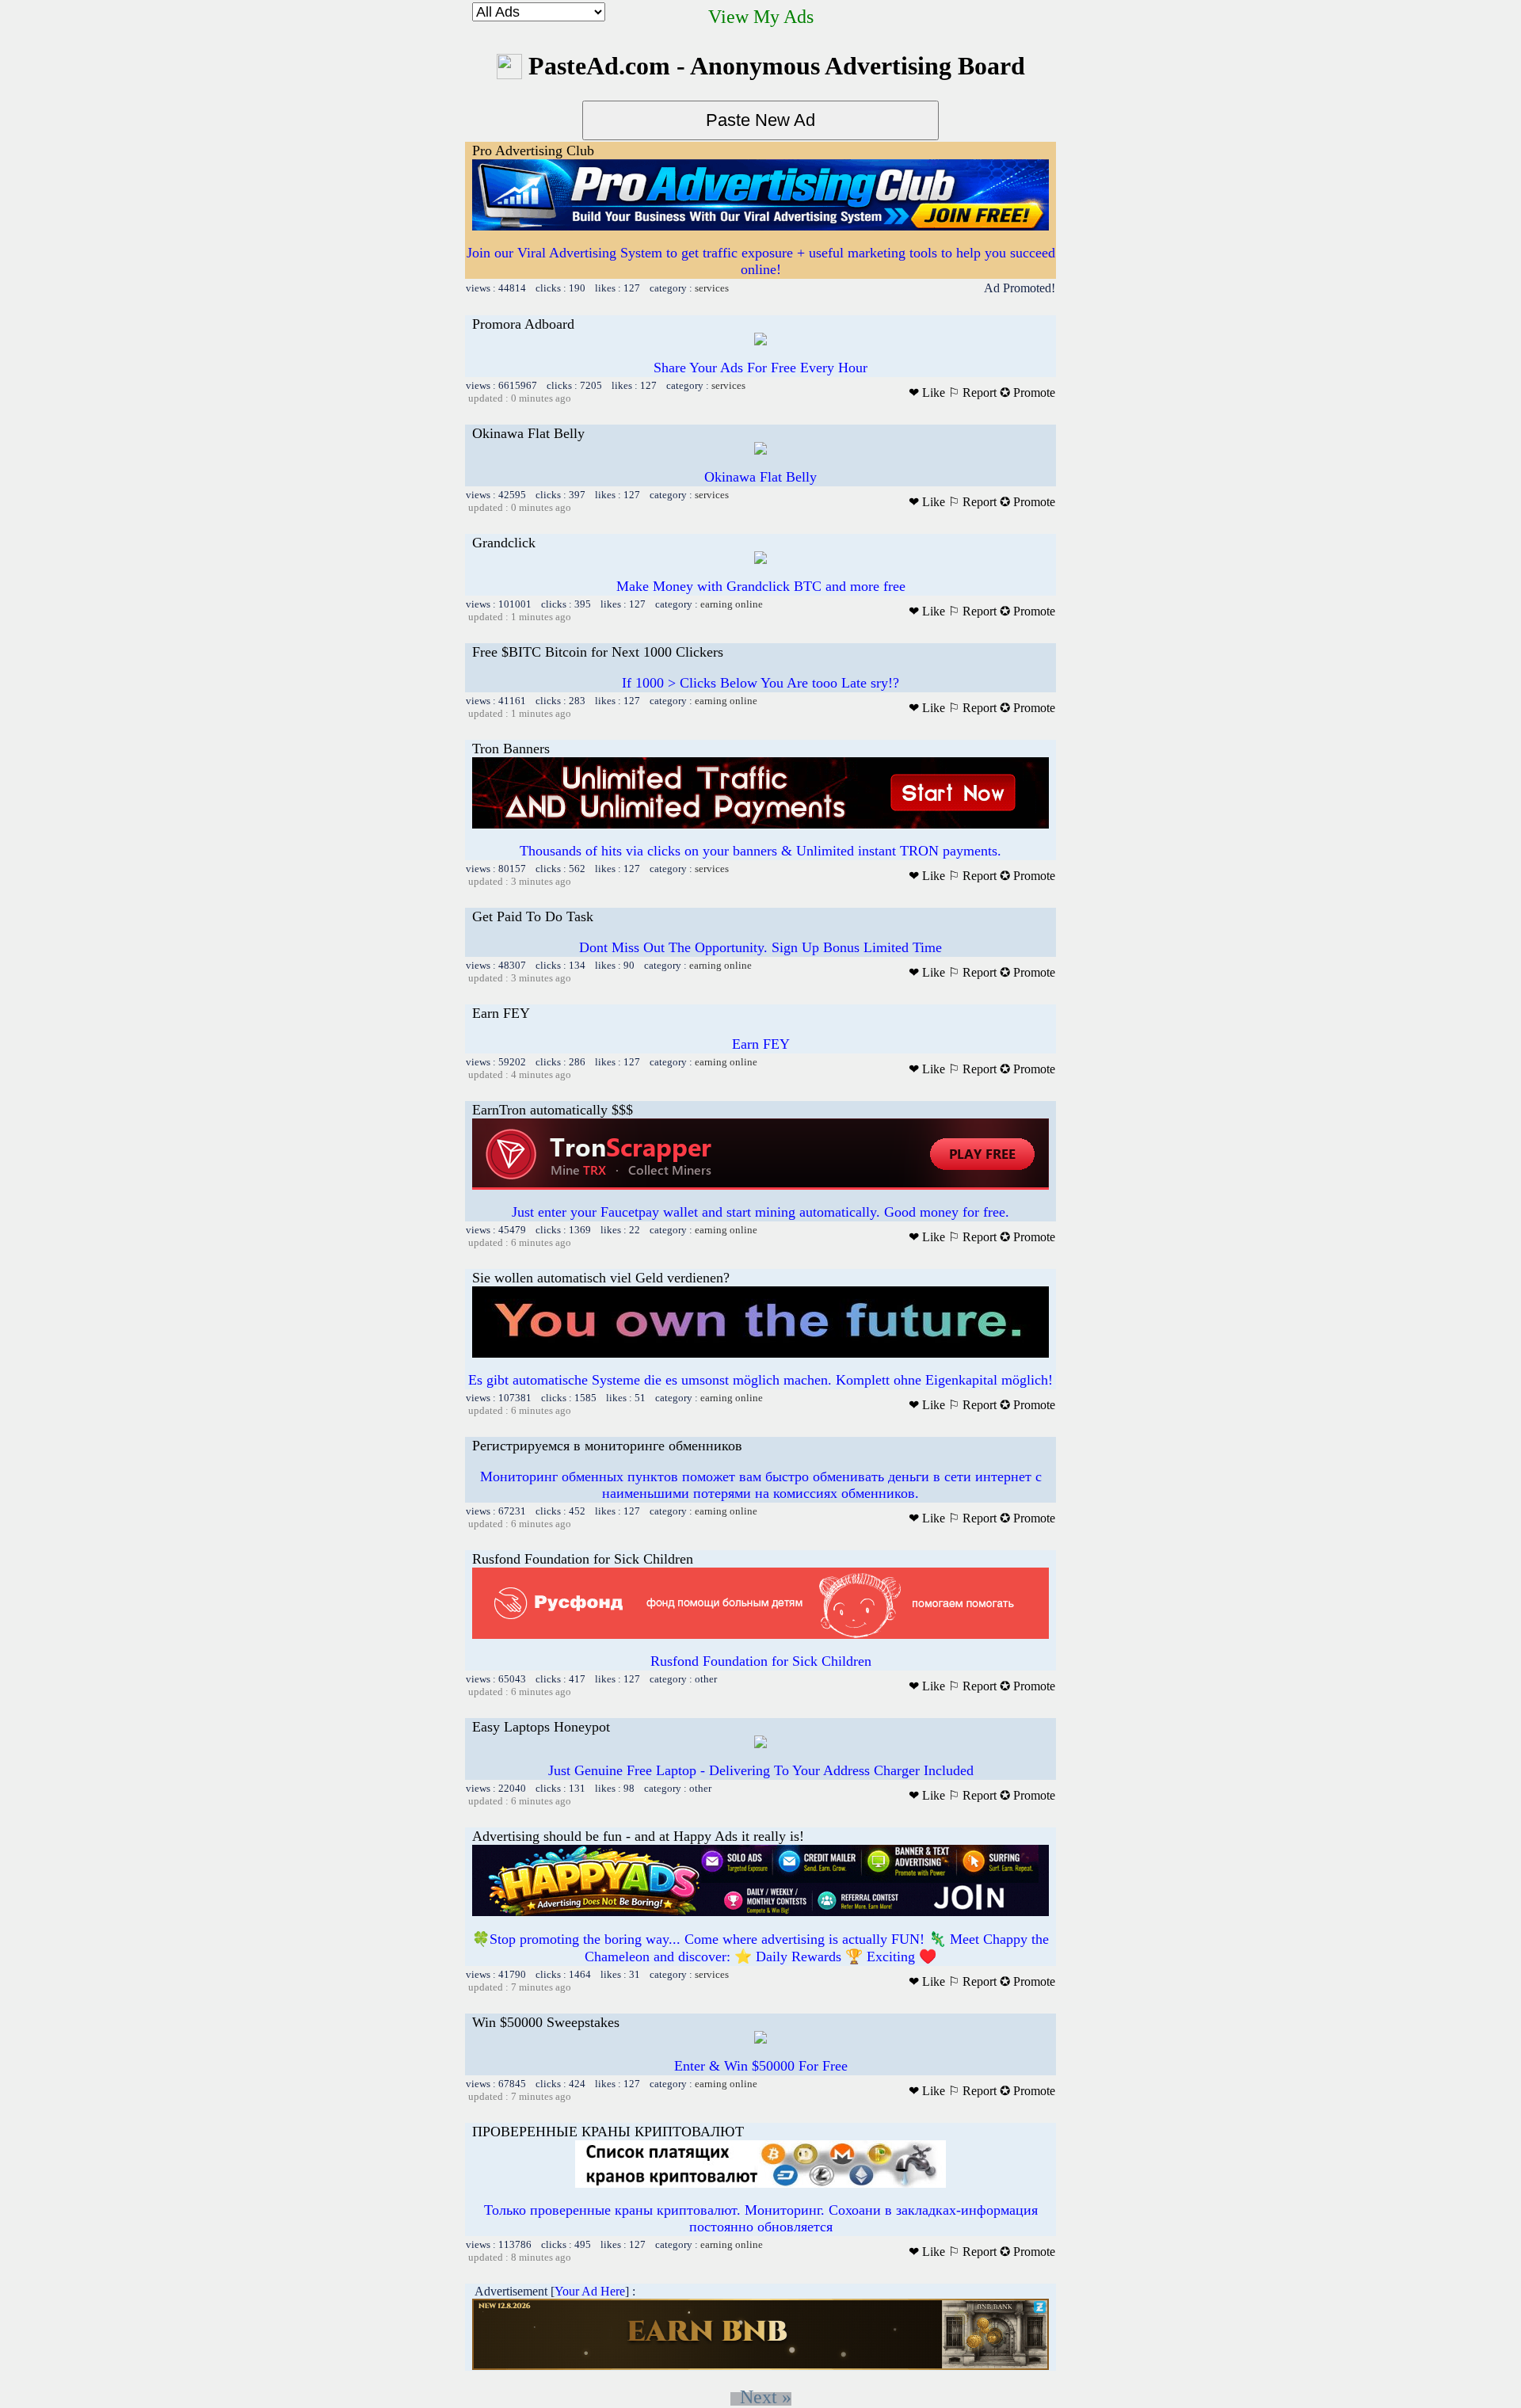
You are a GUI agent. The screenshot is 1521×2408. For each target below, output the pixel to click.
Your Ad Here (590, 2291)
